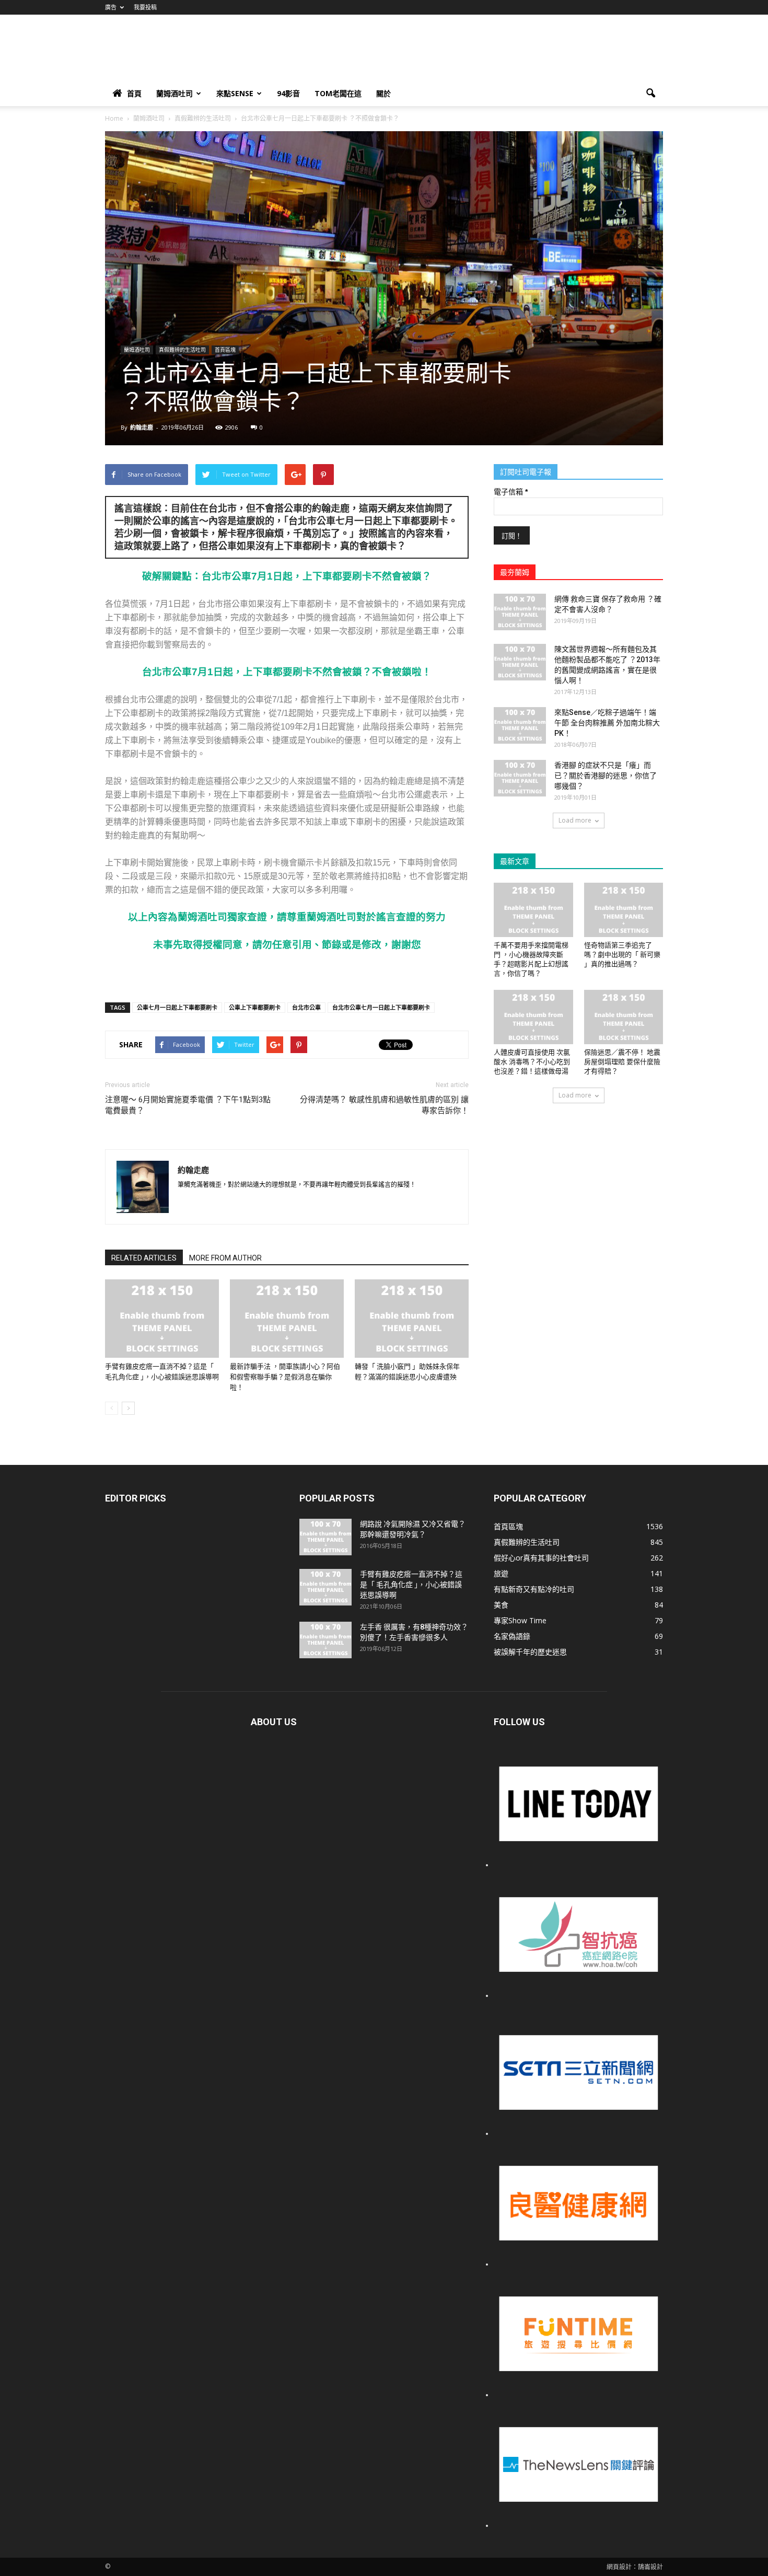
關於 (383, 93)
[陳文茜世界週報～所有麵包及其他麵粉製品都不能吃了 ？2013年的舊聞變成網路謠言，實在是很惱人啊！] (520, 662)
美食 (501, 1605)
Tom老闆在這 (338, 93)
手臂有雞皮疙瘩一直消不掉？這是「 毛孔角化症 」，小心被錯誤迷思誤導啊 (411, 1585)
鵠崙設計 (650, 2567)
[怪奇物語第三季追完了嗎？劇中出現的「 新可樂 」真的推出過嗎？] (624, 910)
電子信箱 (511, 492)
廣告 (111, 7)
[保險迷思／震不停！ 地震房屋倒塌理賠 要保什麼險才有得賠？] (624, 1017)
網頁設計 (619, 2567)
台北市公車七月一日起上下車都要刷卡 (381, 1007)
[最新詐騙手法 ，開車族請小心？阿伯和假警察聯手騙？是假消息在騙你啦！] (287, 1319)
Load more (575, 820)
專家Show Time (520, 1620)
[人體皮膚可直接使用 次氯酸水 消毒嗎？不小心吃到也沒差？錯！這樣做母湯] (533, 1017)
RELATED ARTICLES (144, 1258)
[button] (650, 94)
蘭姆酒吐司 (174, 93)
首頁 (134, 93)
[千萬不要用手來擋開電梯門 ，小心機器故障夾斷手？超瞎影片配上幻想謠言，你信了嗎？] (533, 910)
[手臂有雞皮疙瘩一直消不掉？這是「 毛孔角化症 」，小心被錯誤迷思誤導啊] (162, 1319)
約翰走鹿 (142, 427)
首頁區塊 (225, 350)
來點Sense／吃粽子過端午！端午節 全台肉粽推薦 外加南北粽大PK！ (607, 723)
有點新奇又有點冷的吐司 (534, 1589)
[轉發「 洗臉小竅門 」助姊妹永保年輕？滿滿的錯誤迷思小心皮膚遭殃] (412, 1319)
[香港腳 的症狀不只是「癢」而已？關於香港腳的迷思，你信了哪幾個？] (520, 778)
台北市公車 (306, 1007)
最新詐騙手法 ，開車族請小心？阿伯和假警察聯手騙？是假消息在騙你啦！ (285, 1377)
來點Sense (235, 93)
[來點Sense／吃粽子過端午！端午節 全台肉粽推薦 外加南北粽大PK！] (520, 725)
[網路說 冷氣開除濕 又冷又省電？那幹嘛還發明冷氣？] (325, 1537)
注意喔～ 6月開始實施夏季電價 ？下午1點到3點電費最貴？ (188, 1105)
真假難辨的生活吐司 (182, 350)
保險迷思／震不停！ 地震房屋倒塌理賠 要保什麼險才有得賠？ (622, 1062)
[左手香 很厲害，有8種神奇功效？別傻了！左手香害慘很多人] (325, 1640)
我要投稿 (145, 7)
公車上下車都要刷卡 (255, 1007)
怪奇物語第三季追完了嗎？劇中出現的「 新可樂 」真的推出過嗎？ (622, 955)
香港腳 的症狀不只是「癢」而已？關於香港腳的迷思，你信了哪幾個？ (606, 776)
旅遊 (501, 1573)
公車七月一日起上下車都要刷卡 (177, 1007)
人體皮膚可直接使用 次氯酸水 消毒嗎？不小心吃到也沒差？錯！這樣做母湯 (532, 1062)
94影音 (288, 93)
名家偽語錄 (512, 1636)
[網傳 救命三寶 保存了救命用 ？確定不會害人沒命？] (520, 612)
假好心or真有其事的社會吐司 (541, 1558)
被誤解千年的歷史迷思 (530, 1652)
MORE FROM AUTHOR (225, 1258)
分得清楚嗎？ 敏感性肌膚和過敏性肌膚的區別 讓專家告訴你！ (384, 1105)
